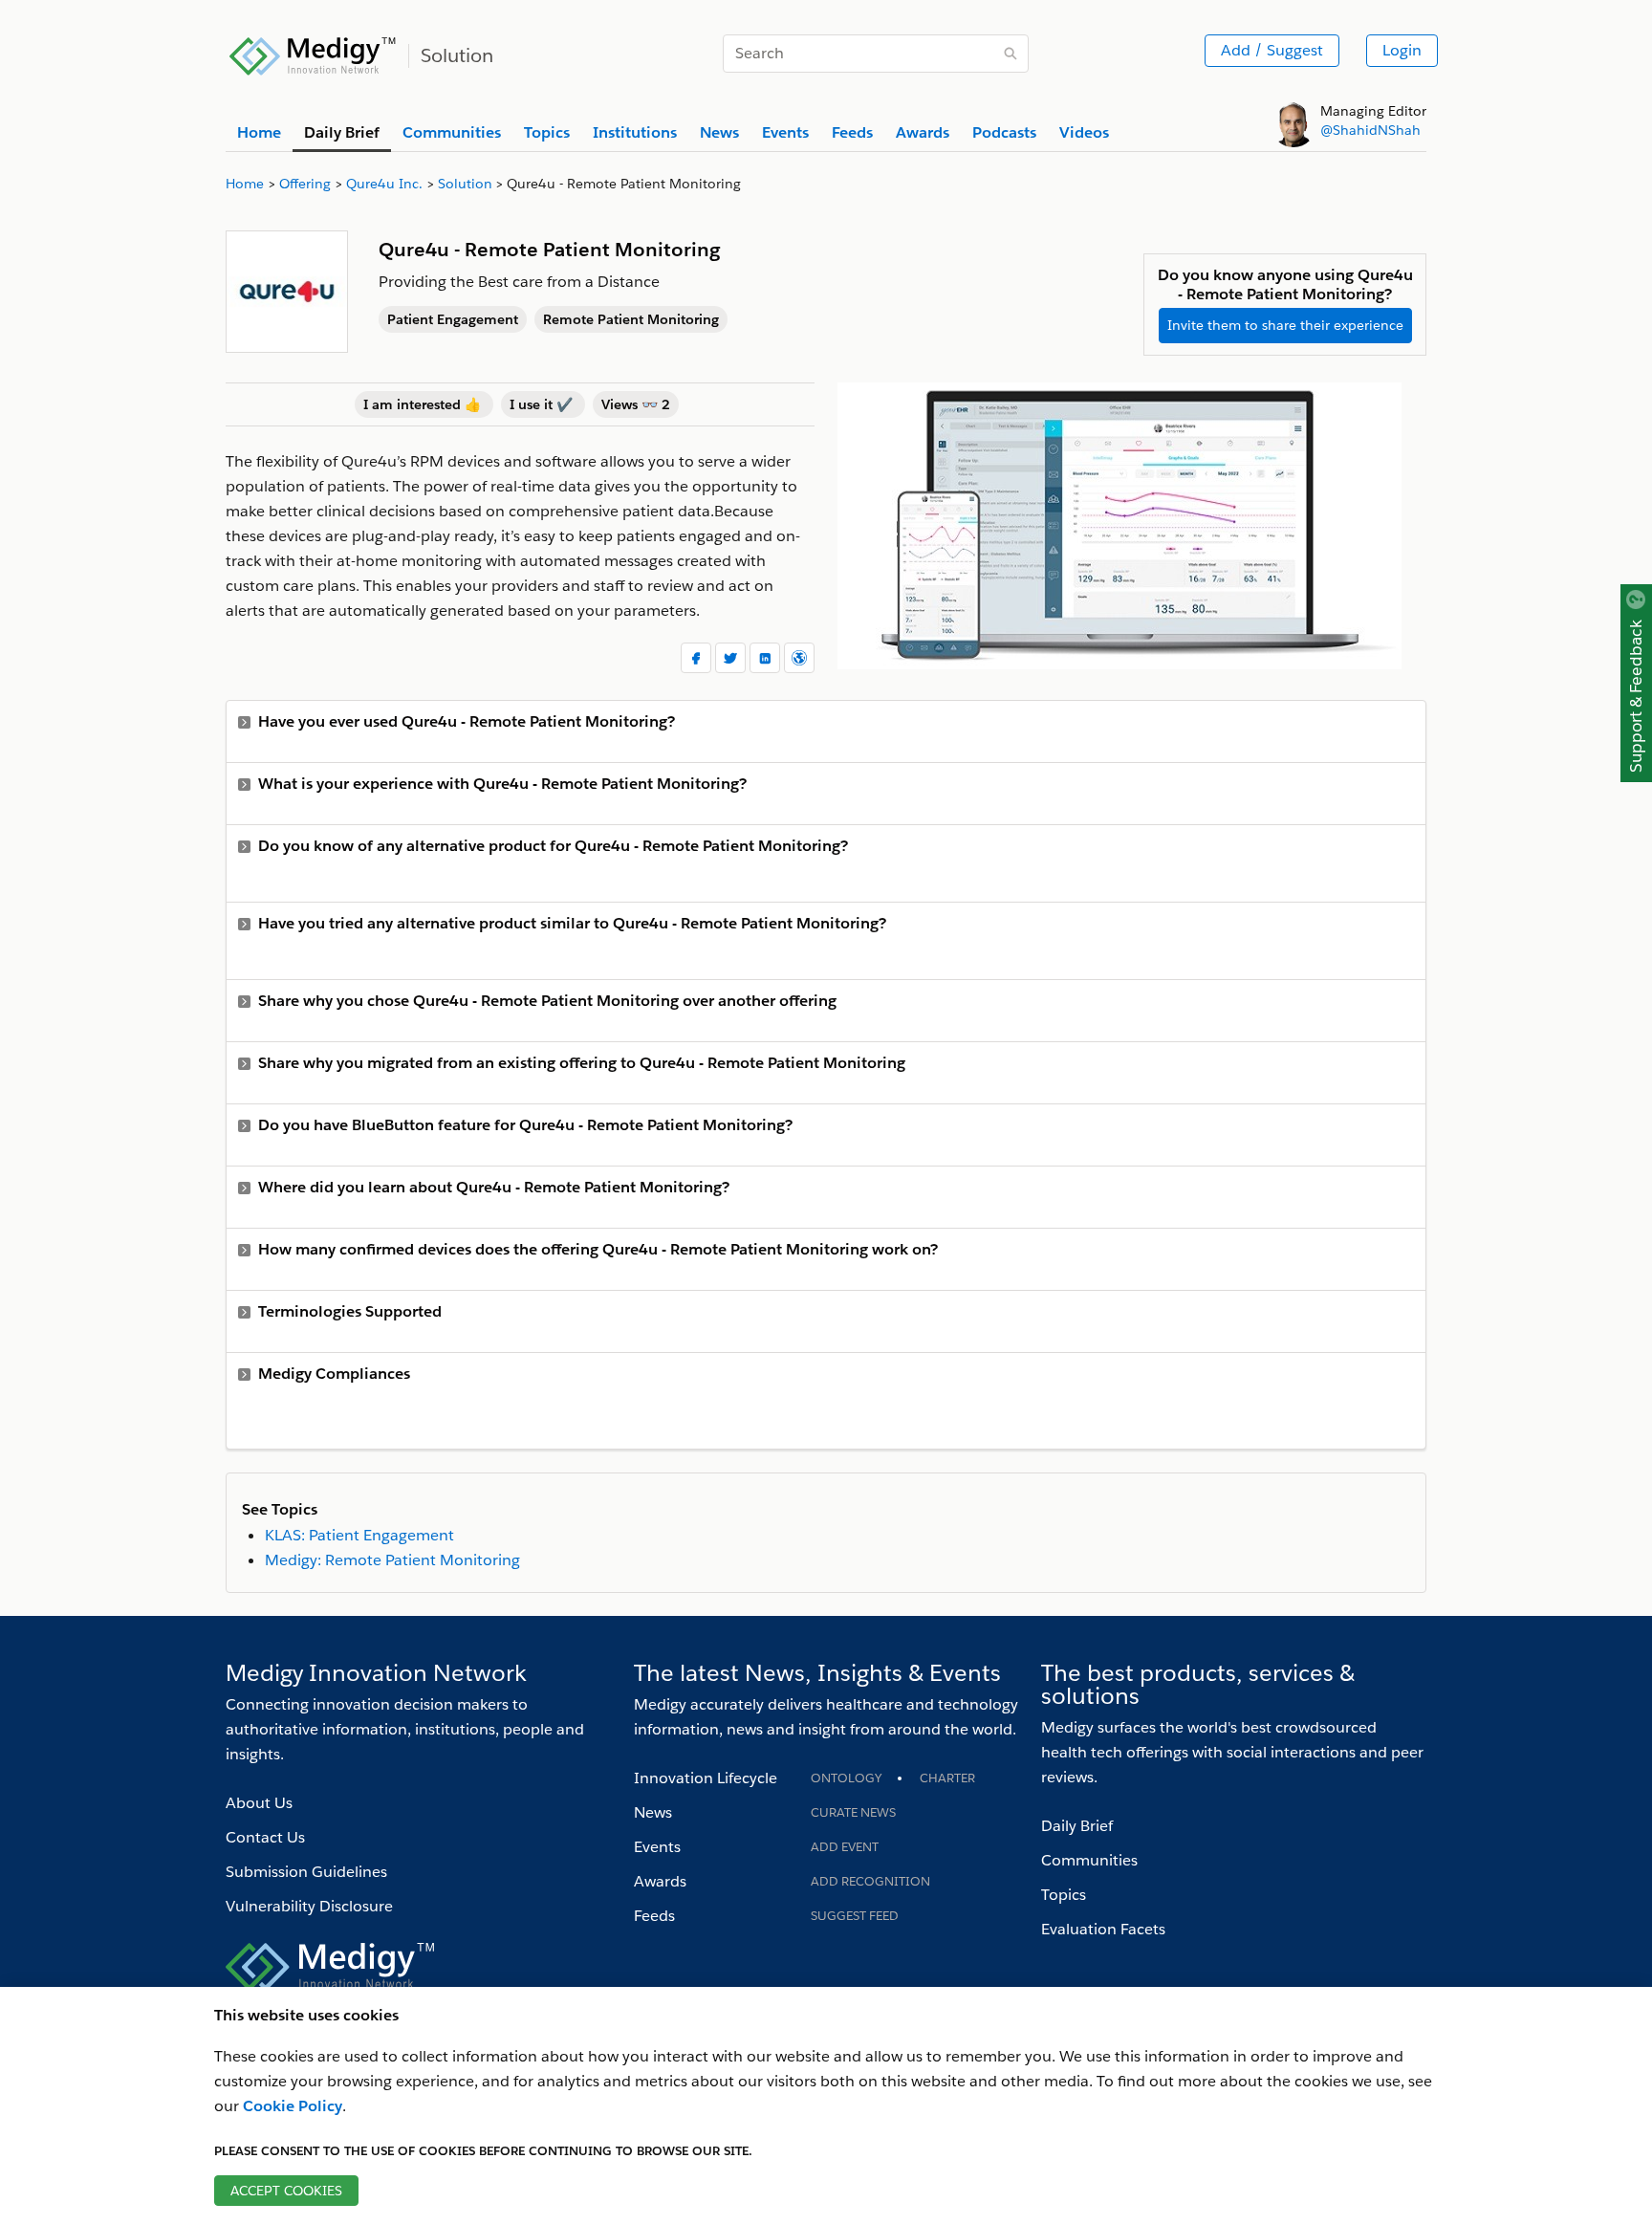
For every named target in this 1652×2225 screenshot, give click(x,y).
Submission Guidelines (306, 1872)
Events (657, 1847)
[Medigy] (313, 54)
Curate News (853, 1812)
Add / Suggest (1272, 50)
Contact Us (265, 1837)
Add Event (845, 1847)
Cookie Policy (293, 2106)
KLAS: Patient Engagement (359, 1535)
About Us (259, 1803)
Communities (1089, 1860)
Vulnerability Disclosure (309, 1906)
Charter (947, 1778)
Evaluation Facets (1103, 1929)
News (653, 1812)
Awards (660, 1881)
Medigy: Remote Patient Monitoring (392, 1560)
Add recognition (870, 1881)
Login (1402, 50)
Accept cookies (286, 2191)
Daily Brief (1077, 1826)
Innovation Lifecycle (706, 1778)
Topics (1064, 1895)
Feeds (654, 1916)
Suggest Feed (855, 1916)
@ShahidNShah (1370, 130)
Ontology (846, 1778)
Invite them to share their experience (1285, 325)
